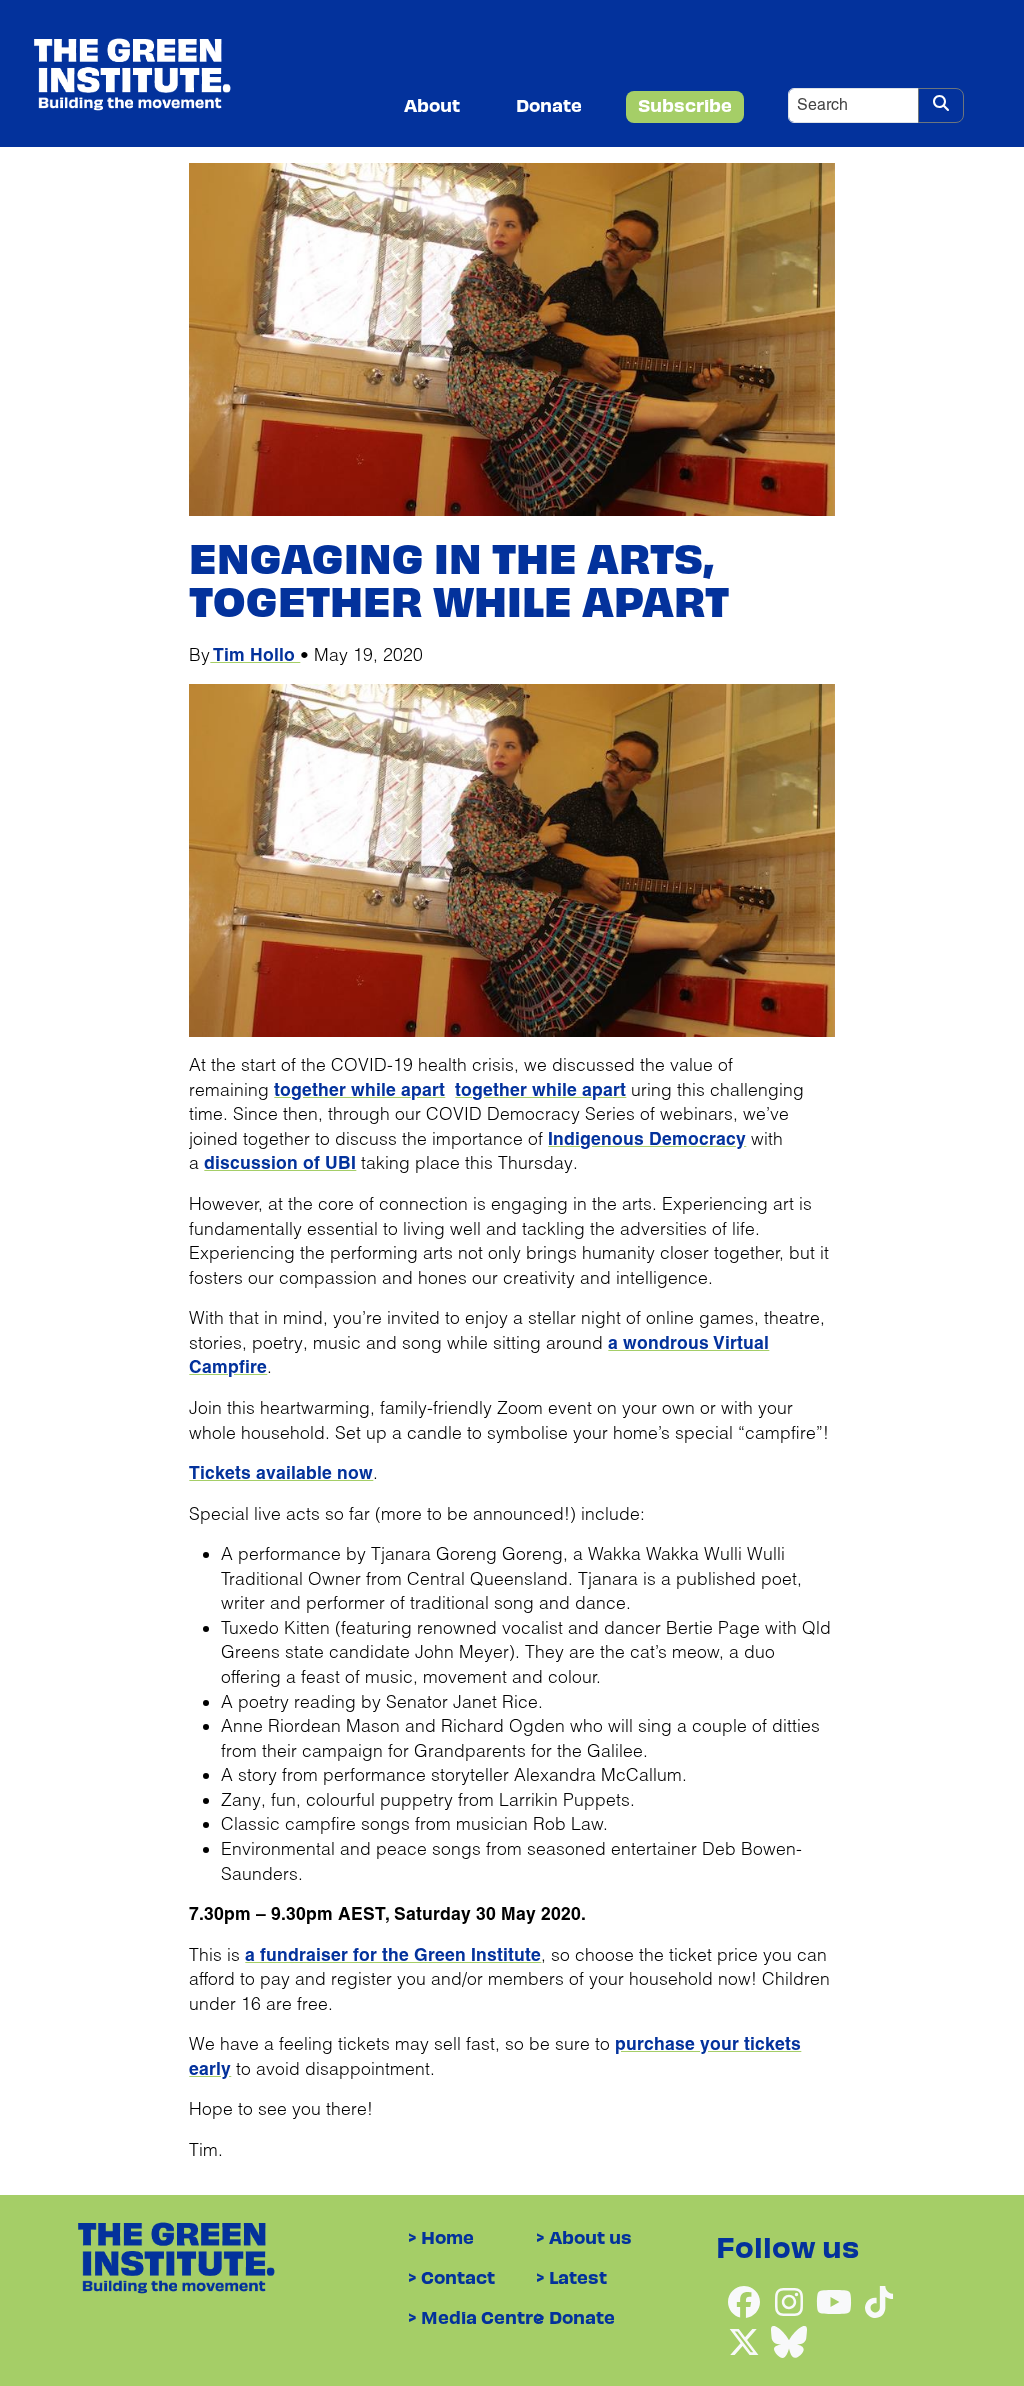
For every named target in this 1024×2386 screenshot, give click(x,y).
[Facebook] (746, 2294)
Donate (549, 104)
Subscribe (685, 104)
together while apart (359, 1090)
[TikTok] (879, 2294)
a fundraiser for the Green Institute (393, 1955)
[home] (132, 73)
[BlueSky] (789, 2334)
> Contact (451, 2276)
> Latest (571, 2276)
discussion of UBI (280, 1163)
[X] (746, 2334)
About (432, 104)
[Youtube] (836, 2294)
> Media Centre (476, 2316)
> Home (441, 2236)
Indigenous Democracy (647, 1139)
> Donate (575, 2316)
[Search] (941, 105)
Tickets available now (281, 1473)
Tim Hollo (255, 655)
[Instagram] (791, 2294)
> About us (584, 2236)
